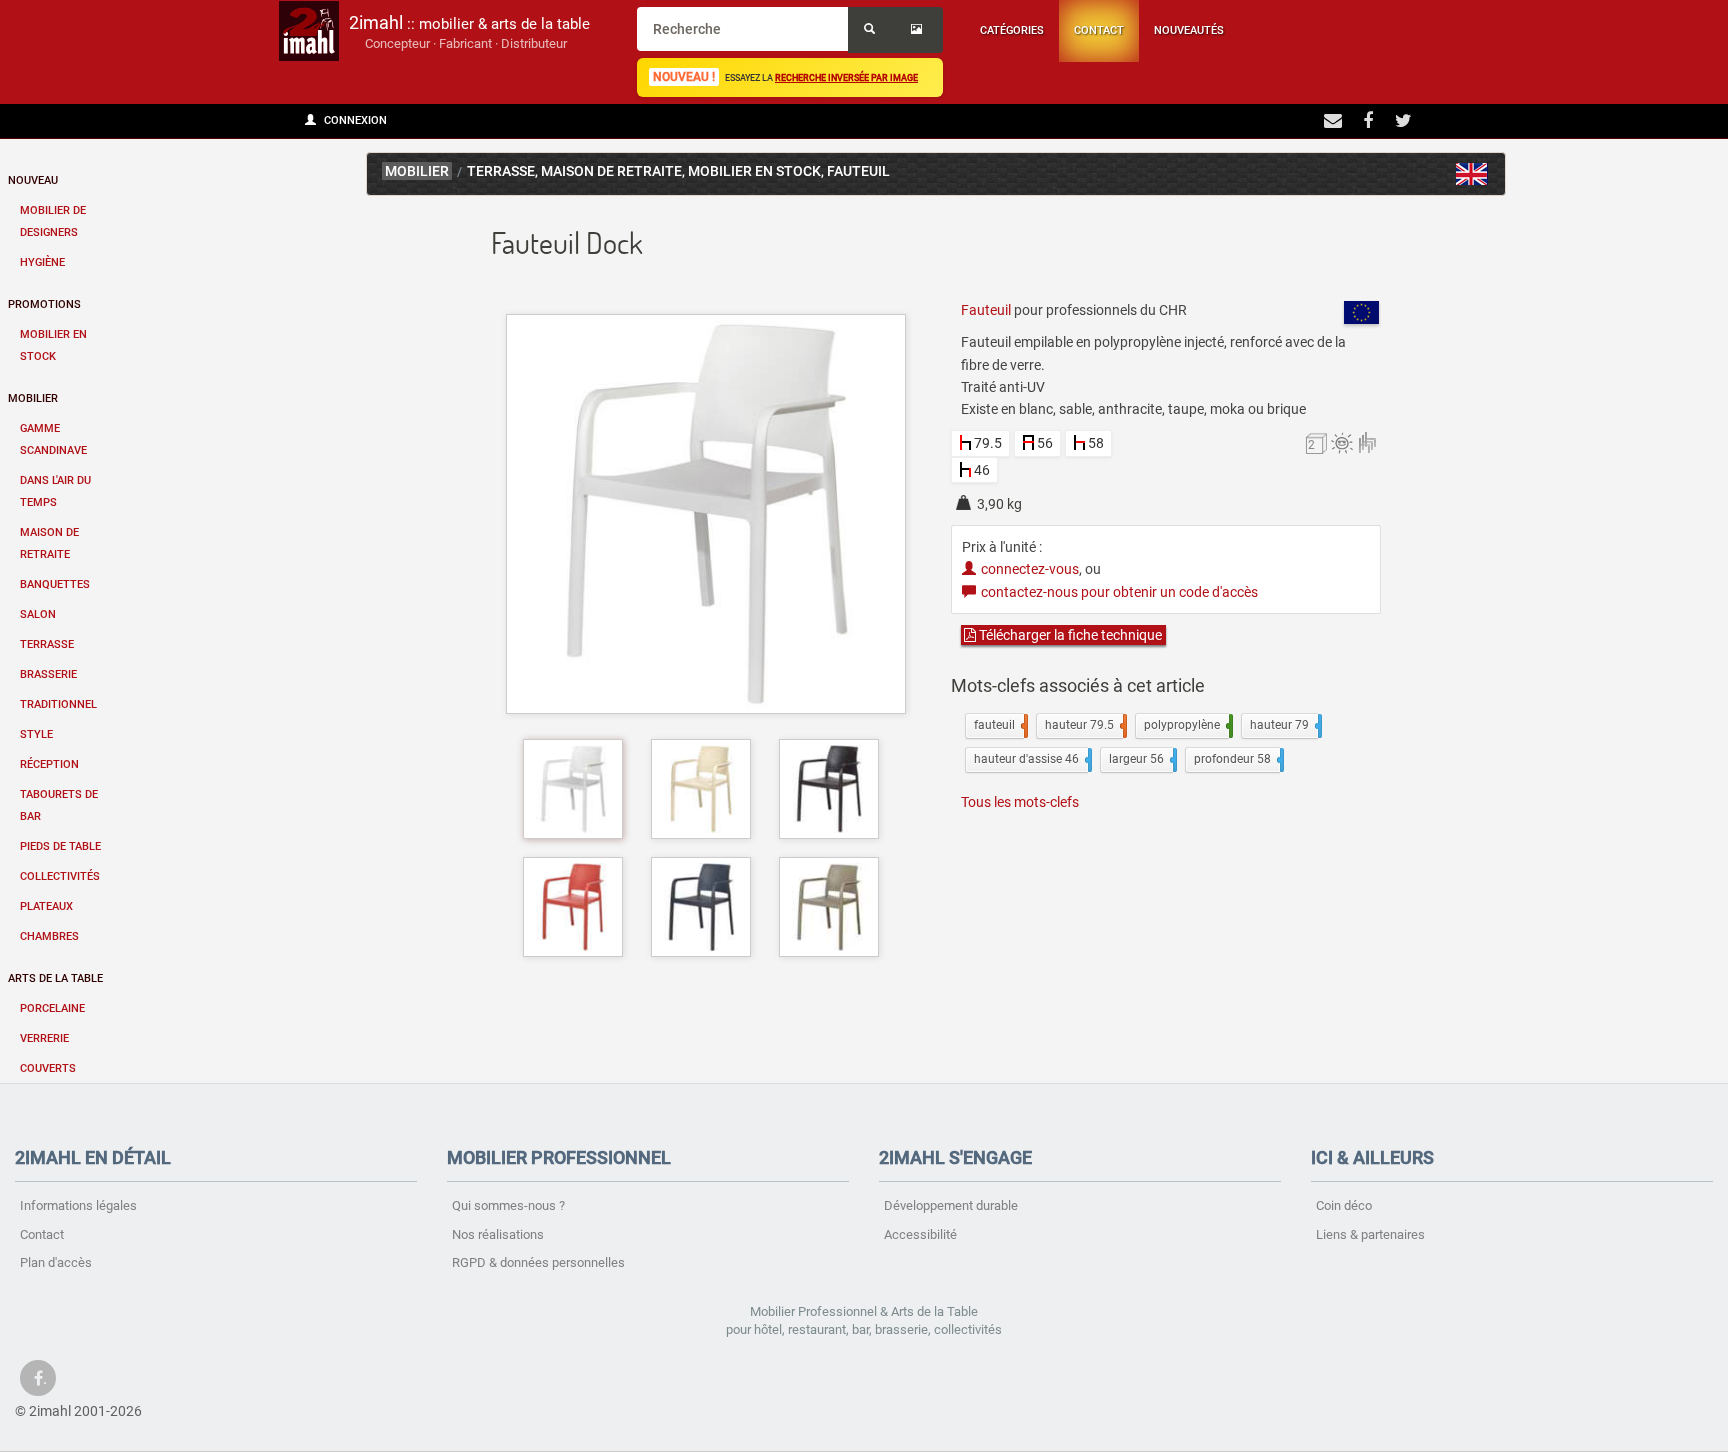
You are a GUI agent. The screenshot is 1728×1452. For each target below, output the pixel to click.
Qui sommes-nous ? (508, 1205)
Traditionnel (58, 704)
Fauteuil (858, 171)
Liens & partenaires (1370, 1234)
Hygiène (42, 262)
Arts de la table (55, 978)
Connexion (354, 120)
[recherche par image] (919, 30)
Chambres (49, 936)
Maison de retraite (49, 543)
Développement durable (951, 1205)
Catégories (1012, 30)
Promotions (44, 304)
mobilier (417, 171)
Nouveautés (1189, 30)
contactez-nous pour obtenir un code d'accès (1119, 592)
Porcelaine (52, 1008)
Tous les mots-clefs (1020, 802)
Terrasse (47, 644)
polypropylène (1186, 725)
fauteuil (999, 725)
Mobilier (33, 398)
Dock (1472, 174)
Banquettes (55, 584)
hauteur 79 (1284, 725)
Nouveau (33, 180)
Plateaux (46, 906)
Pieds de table (60, 846)
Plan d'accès (56, 1262)
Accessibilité (920, 1234)
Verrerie (44, 1038)
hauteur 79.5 (1084, 725)
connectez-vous (1030, 569)
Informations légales (78, 1205)
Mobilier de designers (53, 221)
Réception (49, 764)
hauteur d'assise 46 (1031, 759)
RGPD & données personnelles (538, 1262)
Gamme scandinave (53, 439)
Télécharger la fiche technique (1069, 635)
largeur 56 (1141, 759)
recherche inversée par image (846, 77)
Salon (38, 614)
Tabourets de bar (59, 805)
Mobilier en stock (53, 345)
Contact (1099, 30)
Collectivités (60, 876)
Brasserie (48, 674)
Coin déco (1344, 1205)
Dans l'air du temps (55, 491)
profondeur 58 (1237, 759)
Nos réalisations (498, 1234)
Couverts (48, 1068)
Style (36, 734)
